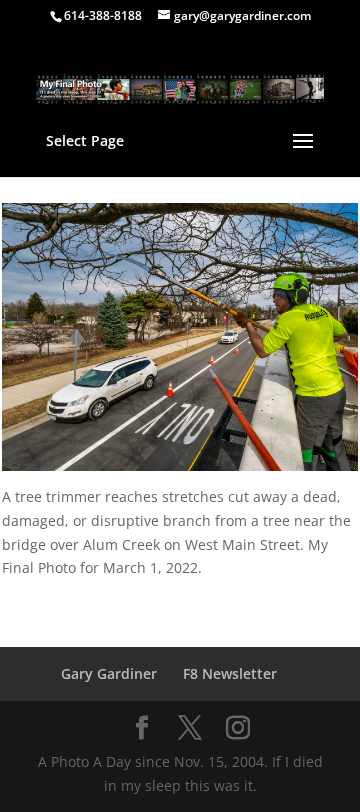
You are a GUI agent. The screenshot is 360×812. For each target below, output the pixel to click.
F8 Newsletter (230, 673)
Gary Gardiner (109, 673)
